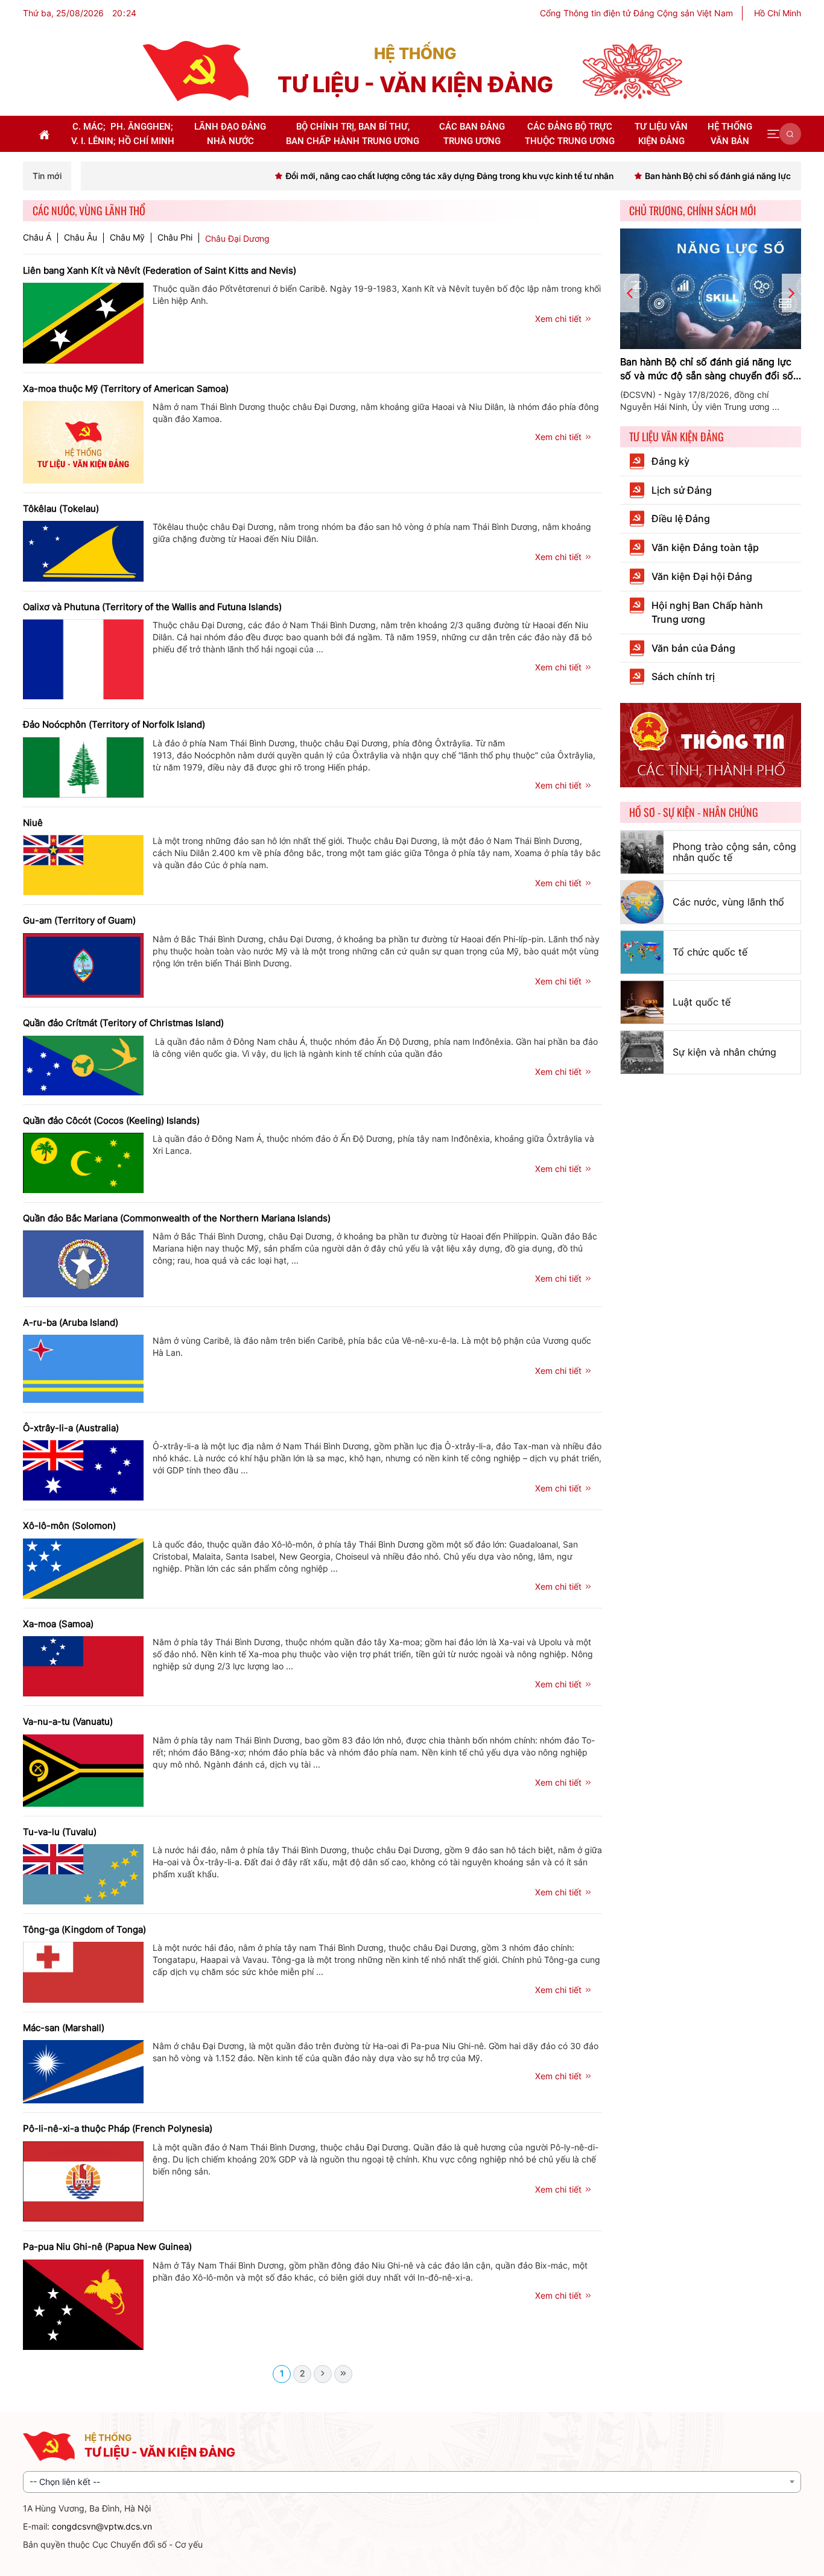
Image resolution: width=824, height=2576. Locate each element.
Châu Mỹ (127, 238)
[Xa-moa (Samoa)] (83, 1665)
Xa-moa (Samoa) (58, 1624)
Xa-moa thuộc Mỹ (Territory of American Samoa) (126, 389)
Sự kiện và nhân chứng (724, 1052)
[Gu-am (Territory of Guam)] (83, 964)
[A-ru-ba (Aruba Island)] (83, 1368)
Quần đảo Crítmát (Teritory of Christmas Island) (123, 1023)
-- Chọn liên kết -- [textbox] (65, 2482)
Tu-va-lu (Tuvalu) (60, 1832)
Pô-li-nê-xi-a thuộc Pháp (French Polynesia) (118, 2128)
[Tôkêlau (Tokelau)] (83, 550)
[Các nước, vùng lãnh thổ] (642, 902)
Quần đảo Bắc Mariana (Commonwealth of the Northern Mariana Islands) (177, 1218)
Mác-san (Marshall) (64, 2028)
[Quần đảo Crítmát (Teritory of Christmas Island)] (83, 1064)
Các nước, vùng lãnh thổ (728, 902)
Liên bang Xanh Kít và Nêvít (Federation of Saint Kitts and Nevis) (160, 270)
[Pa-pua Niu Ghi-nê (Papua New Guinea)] (83, 2303)
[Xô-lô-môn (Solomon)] (83, 1568)
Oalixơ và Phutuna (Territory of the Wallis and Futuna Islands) (152, 607)
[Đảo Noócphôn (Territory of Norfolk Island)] (83, 767)
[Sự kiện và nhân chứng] (642, 1052)
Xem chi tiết (558, 319)
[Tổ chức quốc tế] (642, 952)
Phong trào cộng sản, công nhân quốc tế (734, 852)
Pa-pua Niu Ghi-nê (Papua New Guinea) (107, 2247)
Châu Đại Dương (237, 238)
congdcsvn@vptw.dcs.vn (102, 2526)
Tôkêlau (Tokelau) (61, 509)
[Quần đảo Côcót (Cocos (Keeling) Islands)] (83, 1162)
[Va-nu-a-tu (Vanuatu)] (83, 1769)
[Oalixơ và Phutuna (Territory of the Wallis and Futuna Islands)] (83, 659)
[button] (773, 134)
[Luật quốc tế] (642, 1002)
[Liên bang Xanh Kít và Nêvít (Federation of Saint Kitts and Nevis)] (83, 322)
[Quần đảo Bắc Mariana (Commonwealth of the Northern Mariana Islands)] (83, 1263)
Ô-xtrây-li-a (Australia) (71, 1428)
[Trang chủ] (195, 70)
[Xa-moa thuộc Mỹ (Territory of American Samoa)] (83, 441)
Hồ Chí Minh (778, 13)
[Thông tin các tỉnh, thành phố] (711, 744)
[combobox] (412, 2482)
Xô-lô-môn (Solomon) (69, 1526)
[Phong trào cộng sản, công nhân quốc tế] (642, 852)
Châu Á (37, 238)
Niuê (33, 823)
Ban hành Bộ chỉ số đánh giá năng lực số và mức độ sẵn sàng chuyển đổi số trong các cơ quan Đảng (707, 369)
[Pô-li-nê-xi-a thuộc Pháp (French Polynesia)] (83, 2180)
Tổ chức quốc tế (710, 952)
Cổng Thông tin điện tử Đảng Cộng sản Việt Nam (636, 13)
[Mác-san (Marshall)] (83, 2071)
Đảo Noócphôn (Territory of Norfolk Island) (114, 724)
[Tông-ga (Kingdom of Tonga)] (83, 1971)
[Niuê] (83, 864)
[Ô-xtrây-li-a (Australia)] (83, 1469)
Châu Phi (175, 238)
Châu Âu (81, 238)
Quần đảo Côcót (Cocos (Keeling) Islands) (111, 1120)
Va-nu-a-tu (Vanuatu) (68, 1721)
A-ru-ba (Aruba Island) (71, 1322)
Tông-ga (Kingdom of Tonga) (84, 1929)
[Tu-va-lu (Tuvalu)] (83, 1873)
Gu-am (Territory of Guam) (79, 920)
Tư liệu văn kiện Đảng (677, 436)
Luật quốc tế (702, 1002)
